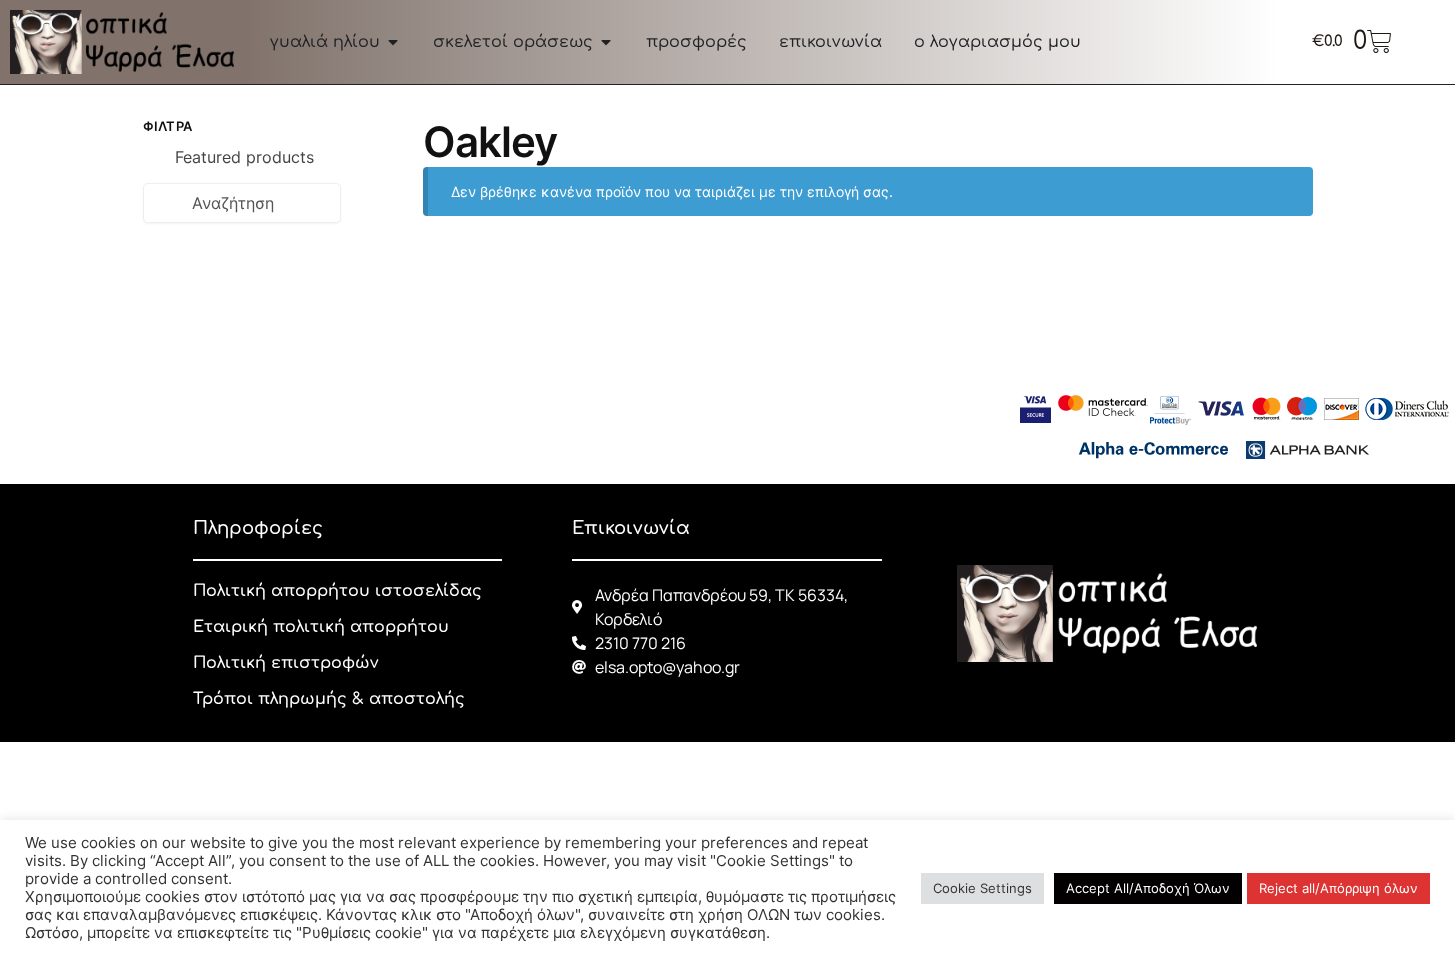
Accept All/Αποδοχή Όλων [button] (1148, 888)
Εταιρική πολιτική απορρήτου (321, 627)
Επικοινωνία (631, 528)
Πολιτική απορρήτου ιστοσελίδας (337, 591)
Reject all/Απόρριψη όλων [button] (1338, 888)
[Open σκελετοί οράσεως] (606, 42)
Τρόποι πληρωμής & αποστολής (329, 699)
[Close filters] (347, 129)
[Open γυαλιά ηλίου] (393, 42)
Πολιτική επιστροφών (285, 663)
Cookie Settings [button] (982, 888)
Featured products (244, 157)
